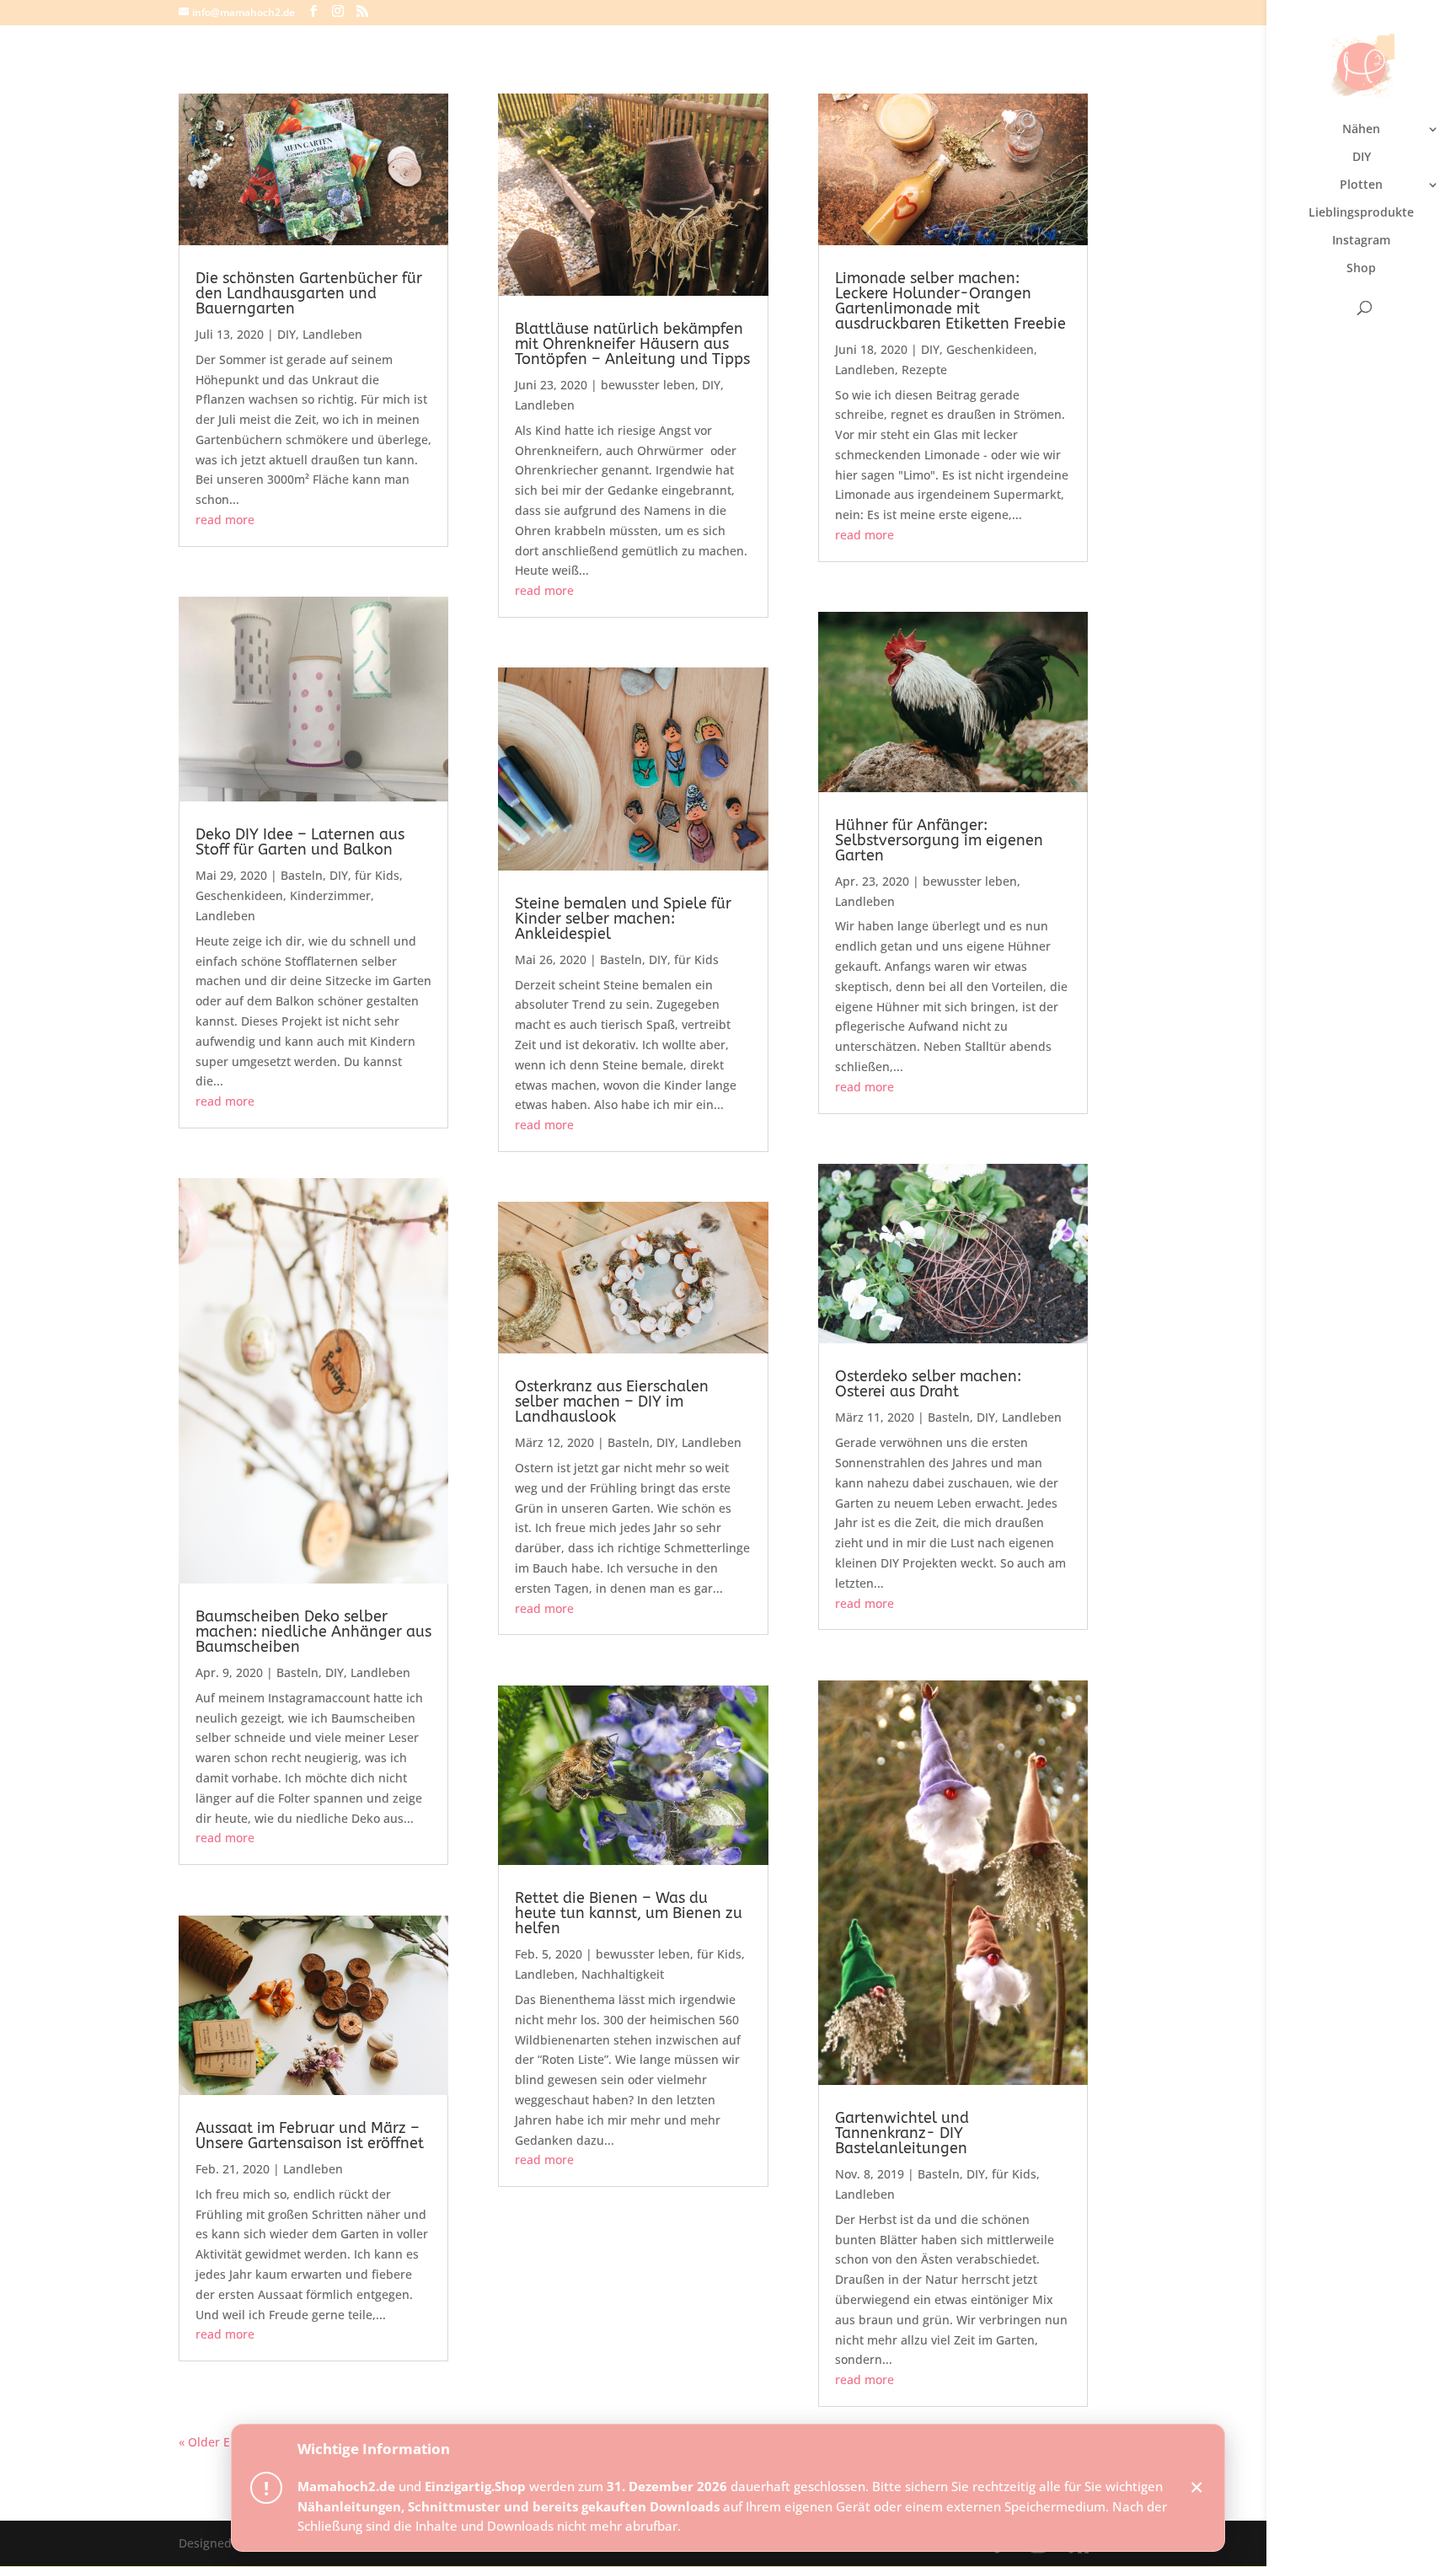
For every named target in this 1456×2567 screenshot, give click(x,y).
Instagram (1361, 241)
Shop (1361, 269)
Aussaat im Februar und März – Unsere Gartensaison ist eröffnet (310, 2136)
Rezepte (924, 370)
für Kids (377, 875)
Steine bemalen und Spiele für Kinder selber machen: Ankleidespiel (623, 919)
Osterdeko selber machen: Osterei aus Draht (928, 1384)
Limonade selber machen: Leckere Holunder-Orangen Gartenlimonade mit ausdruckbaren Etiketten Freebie (950, 301)
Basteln (302, 875)
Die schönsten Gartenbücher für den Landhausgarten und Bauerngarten (309, 293)
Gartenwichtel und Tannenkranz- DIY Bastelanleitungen (902, 2133)
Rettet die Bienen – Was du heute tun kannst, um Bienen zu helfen (629, 1913)
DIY (1362, 158)
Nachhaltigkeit (623, 1974)
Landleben (332, 334)
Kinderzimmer (330, 895)
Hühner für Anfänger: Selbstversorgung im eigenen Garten (939, 840)
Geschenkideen (239, 895)
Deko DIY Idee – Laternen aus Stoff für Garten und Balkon (300, 842)
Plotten (1361, 185)
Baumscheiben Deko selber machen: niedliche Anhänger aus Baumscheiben (313, 1632)
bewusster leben (648, 385)
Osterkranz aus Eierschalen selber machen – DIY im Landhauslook (612, 1401)
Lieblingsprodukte (1361, 213)
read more (225, 520)
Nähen (1361, 130)
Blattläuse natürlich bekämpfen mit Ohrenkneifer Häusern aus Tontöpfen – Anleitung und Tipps (632, 344)
